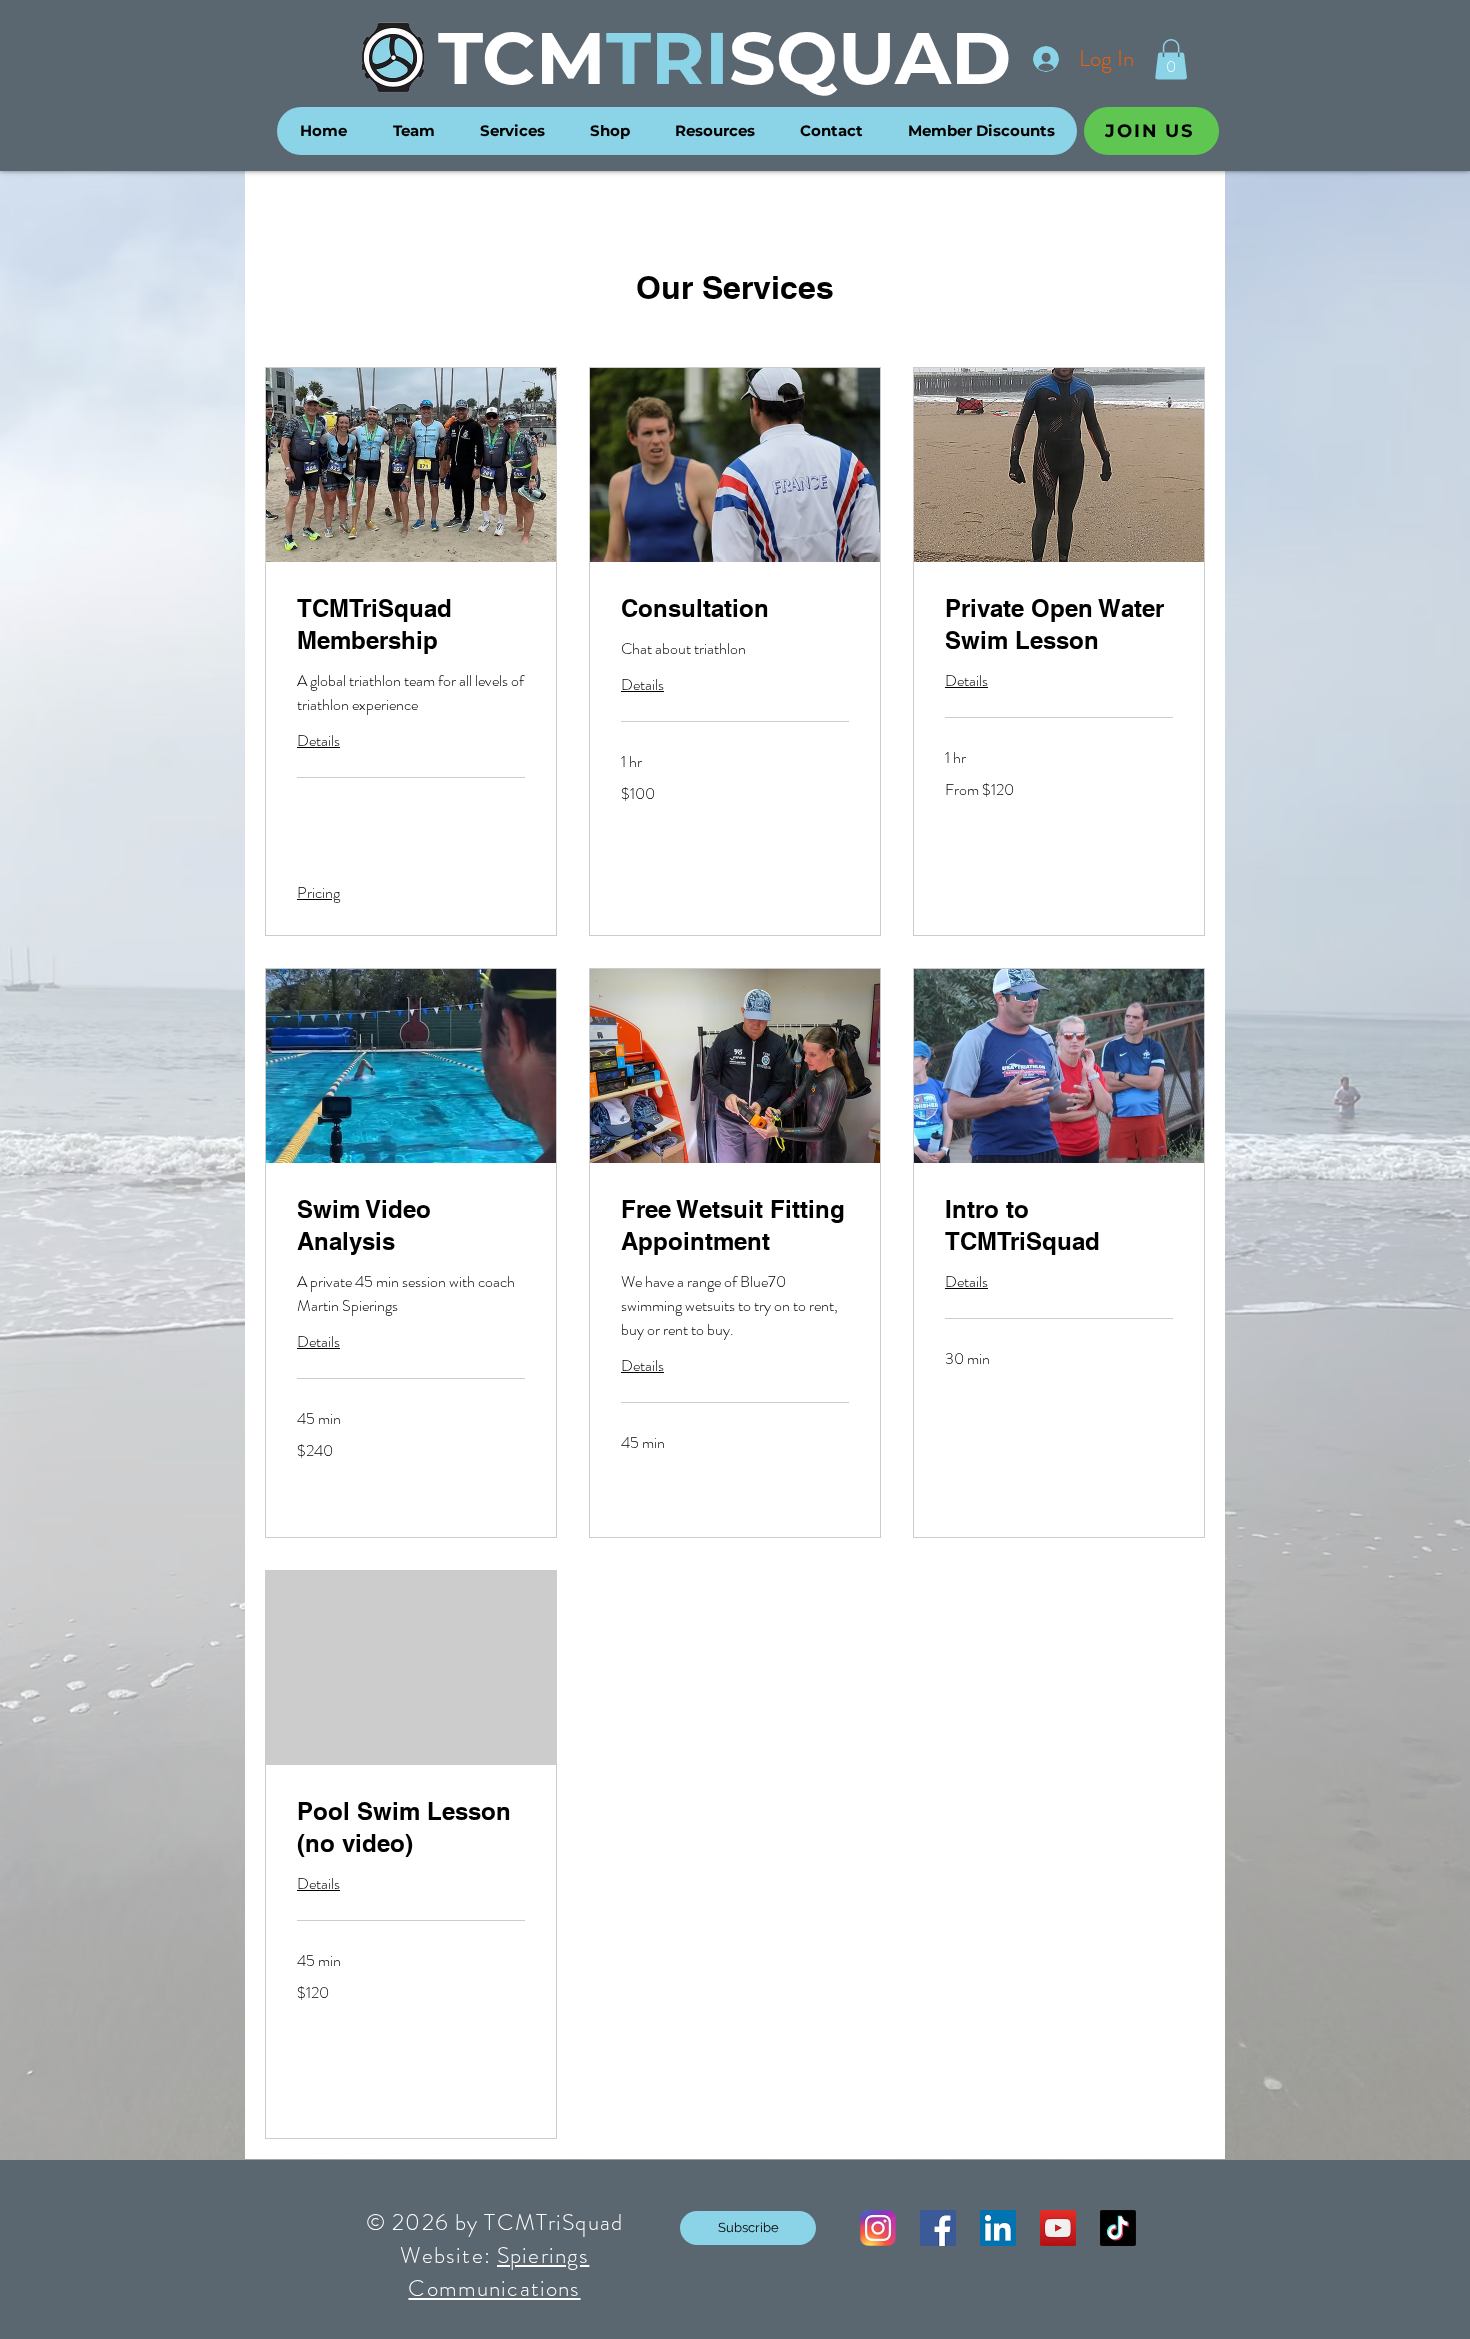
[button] (1171, 59)
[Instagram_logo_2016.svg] (878, 2228)
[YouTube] (1058, 2228)
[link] (411, 625)
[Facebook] (938, 2228)
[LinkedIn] (998, 2228)
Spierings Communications (498, 2272)
